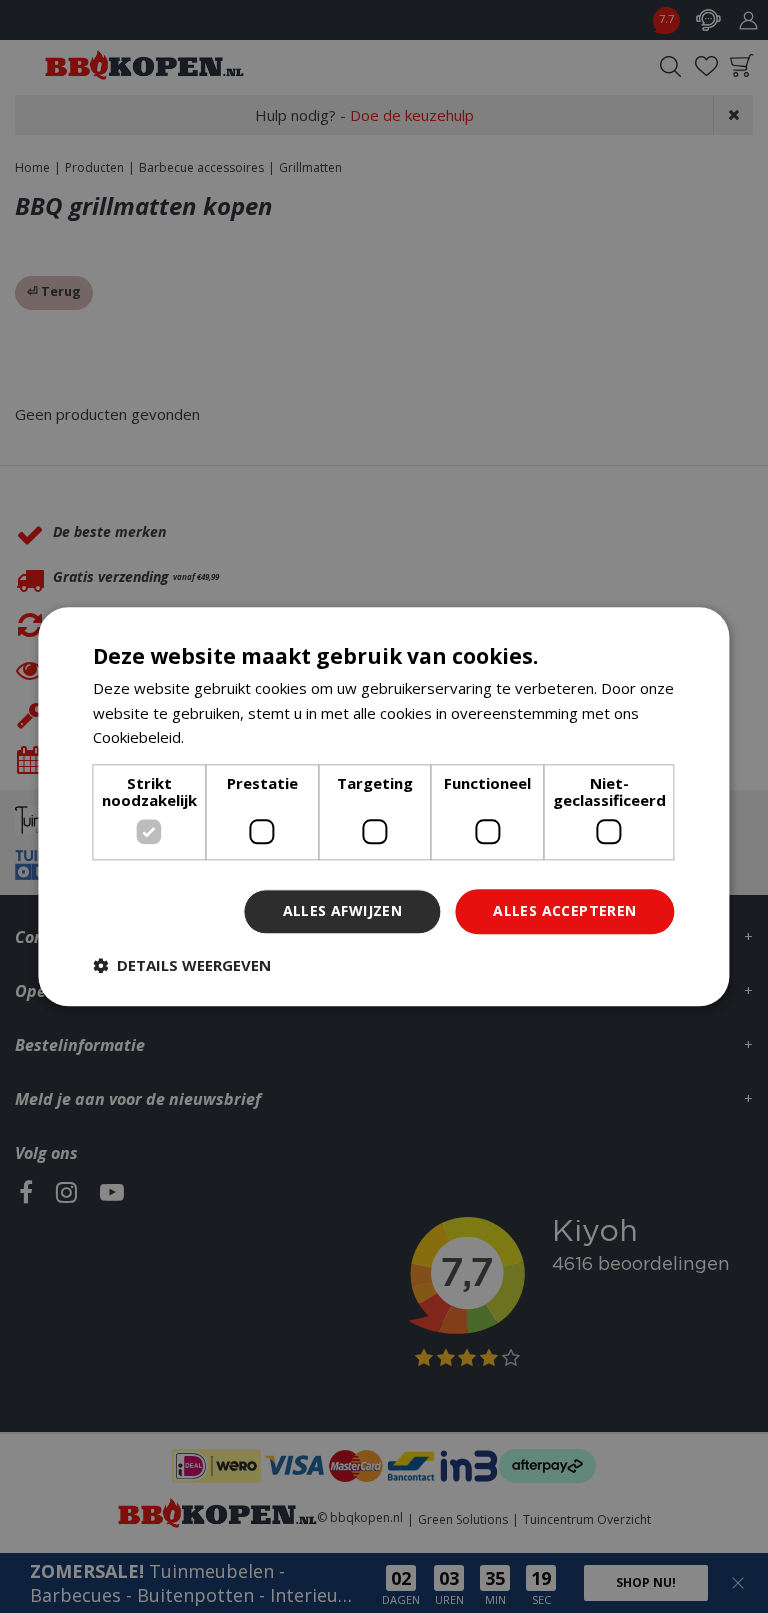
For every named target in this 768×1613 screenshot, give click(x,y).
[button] (182, 965)
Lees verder (230, 738)
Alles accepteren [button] (564, 910)
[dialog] (383, 806)
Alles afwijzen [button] (343, 910)
